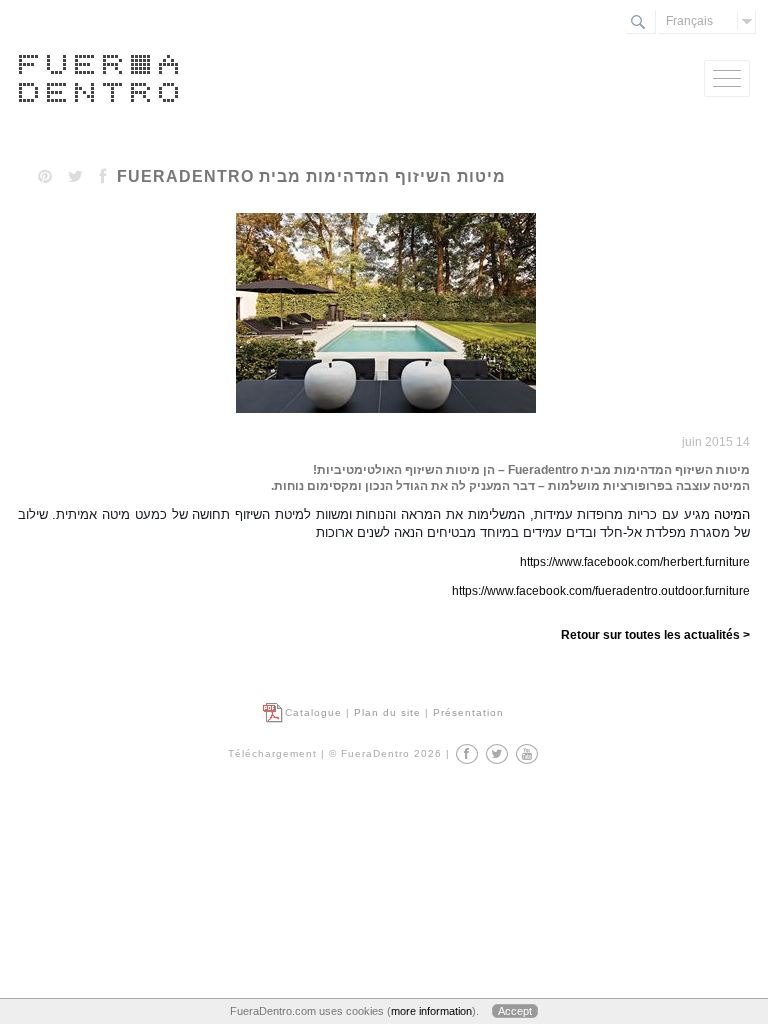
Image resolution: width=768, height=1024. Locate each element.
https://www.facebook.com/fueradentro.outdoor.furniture (601, 591)
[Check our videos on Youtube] (527, 754)
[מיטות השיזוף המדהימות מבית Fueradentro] (383, 414)
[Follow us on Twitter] (497, 754)
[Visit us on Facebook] (467, 754)
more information (431, 1011)
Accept (515, 1011)
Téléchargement (272, 753)
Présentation (468, 712)
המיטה (730, 514)
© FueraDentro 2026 (385, 753)
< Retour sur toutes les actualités (655, 635)
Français (689, 21)
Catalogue (313, 712)
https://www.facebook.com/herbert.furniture (635, 562)
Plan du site (387, 712)
